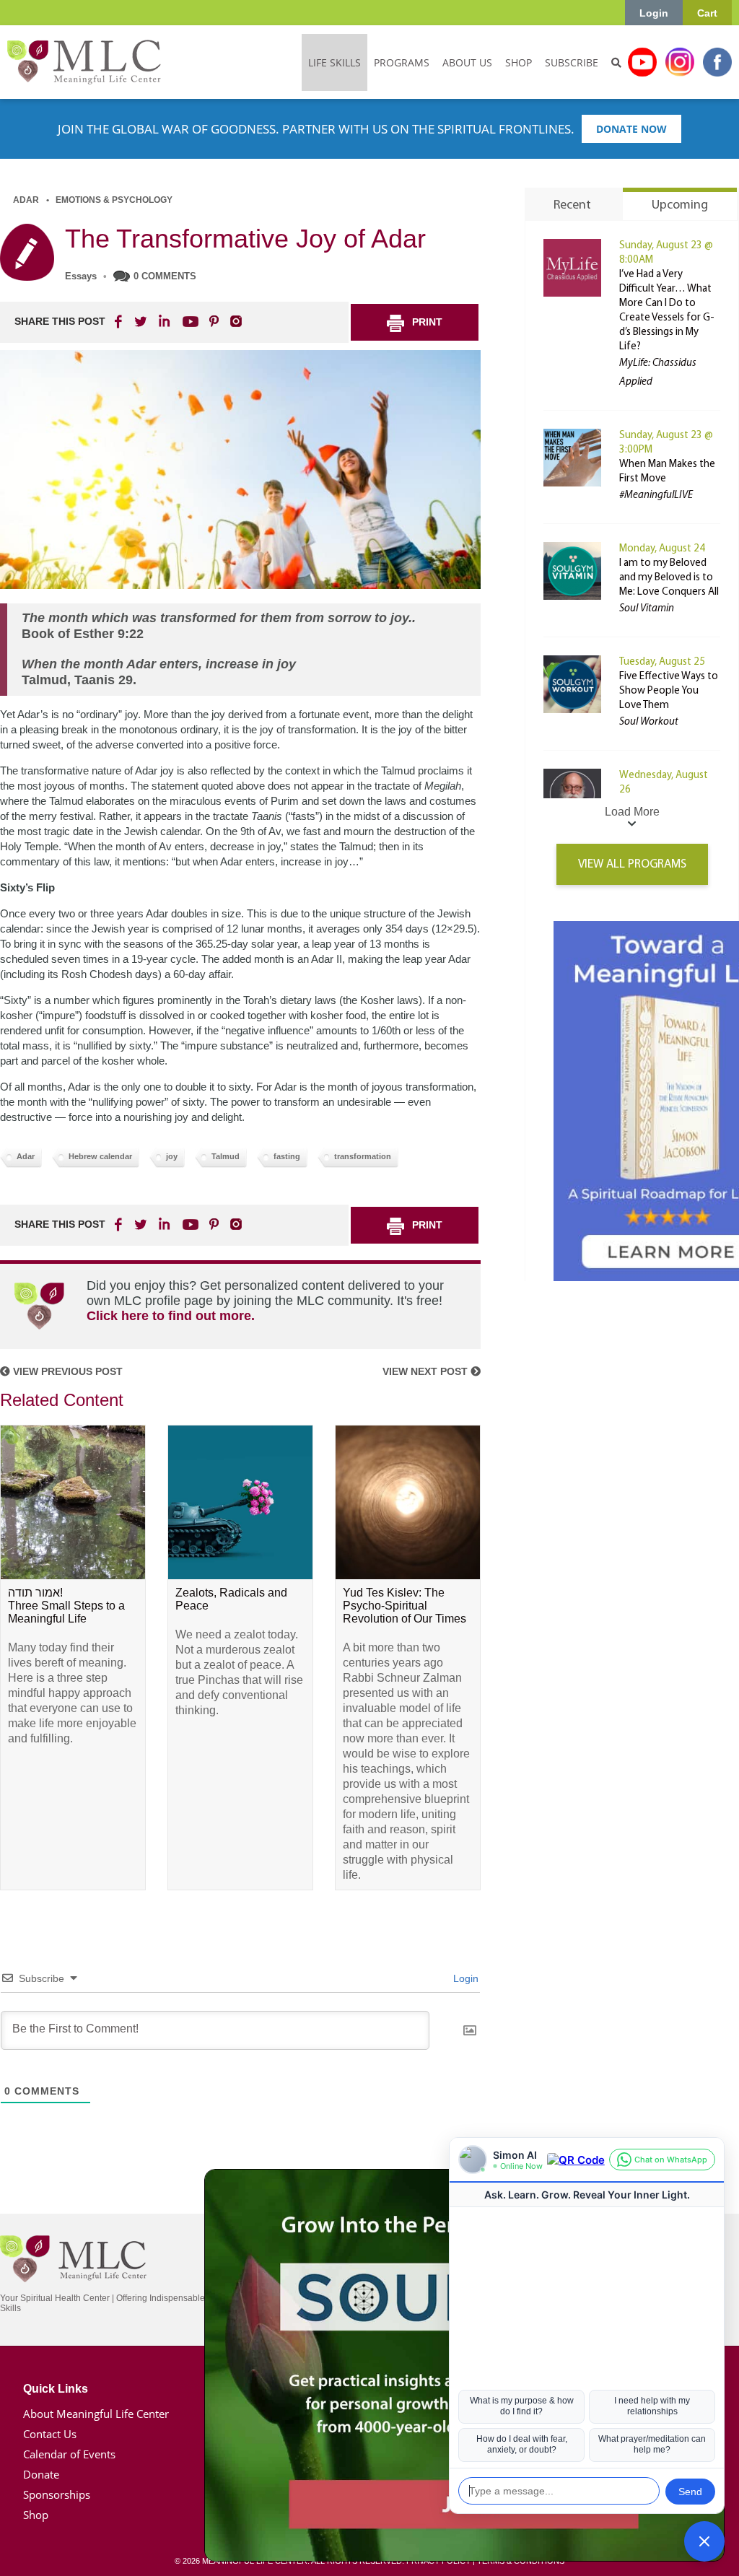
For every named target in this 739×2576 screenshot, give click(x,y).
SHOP (519, 62)
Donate (41, 2474)
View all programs (632, 864)
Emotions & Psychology (114, 200)
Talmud (226, 1156)
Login (654, 13)
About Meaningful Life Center (96, 2414)
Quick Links (56, 2389)
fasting (287, 1156)
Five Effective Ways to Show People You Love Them (669, 691)
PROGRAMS (402, 62)
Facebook (717, 62)
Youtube (642, 62)
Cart (707, 13)
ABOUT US (467, 62)
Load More (632, 812)
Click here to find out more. (171, 1316)
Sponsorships (57, 2494)
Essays (81, 276)
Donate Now (631, 129)
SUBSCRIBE (572, 62)
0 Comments (165, 276)
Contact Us (50, 2434)
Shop (36, 2515)
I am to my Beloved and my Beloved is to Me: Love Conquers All (669, 578)
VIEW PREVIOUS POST (66, 1371)
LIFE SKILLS (334, 62)
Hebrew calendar (100, 1156)
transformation (363, 1156)
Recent (572, 206)
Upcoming (680, 206)
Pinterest (214, 321)
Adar (26, 200)
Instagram (680, 62)
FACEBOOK (120, 321)
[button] (704, 2541)
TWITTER (141, 321)
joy (172, 1156)
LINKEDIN (163, 321)
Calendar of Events (69, 2454)
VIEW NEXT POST (427, 1371)
